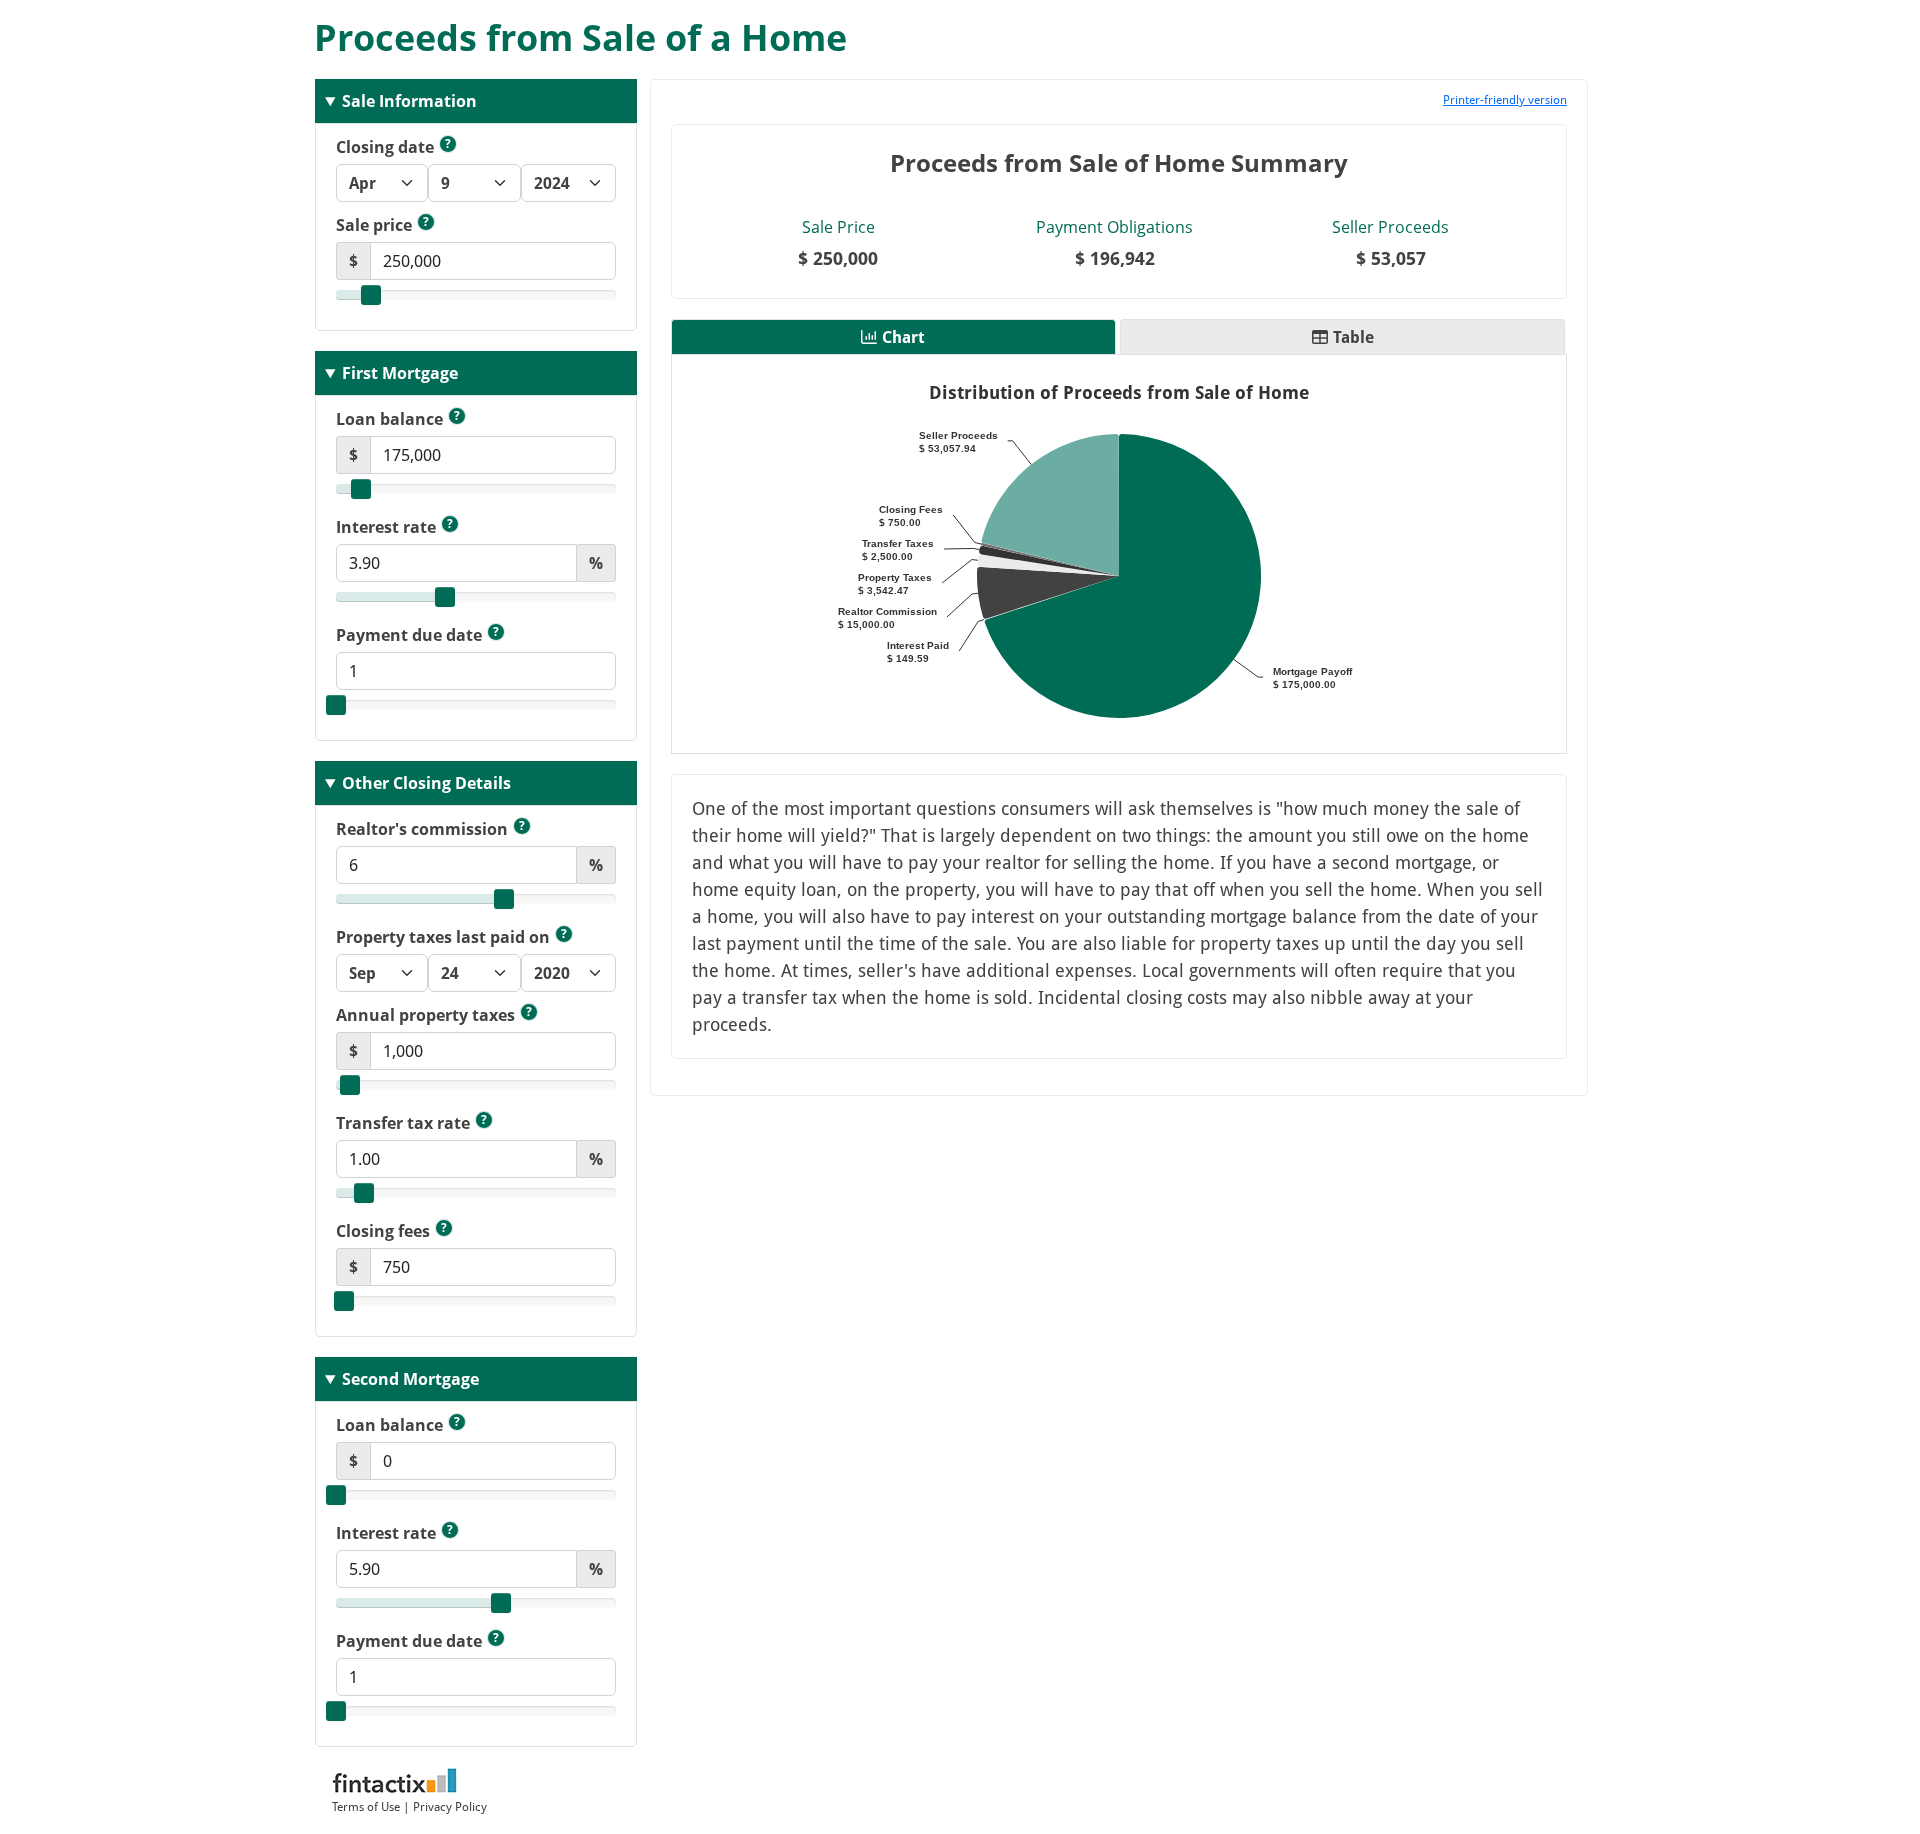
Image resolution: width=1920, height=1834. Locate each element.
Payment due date (417, 634)
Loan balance (398, 418)
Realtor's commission (430, 828)
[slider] (371, 295)
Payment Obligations (1114, 227)
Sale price (382, 224)
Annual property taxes (434, 1014)
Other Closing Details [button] (426, 783)
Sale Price (838, 227)
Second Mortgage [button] (410, 1379)
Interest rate (394, 526)
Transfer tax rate (411, 1122)
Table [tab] (1353, 337)
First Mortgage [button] (400, 373)
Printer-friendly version (1505, 99)
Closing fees (391, 1230)
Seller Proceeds (1390, 227)
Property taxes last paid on (451, 936)
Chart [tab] (903, 337)
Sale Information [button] (409, 101)
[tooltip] (448, 144)
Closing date (393, 146)
